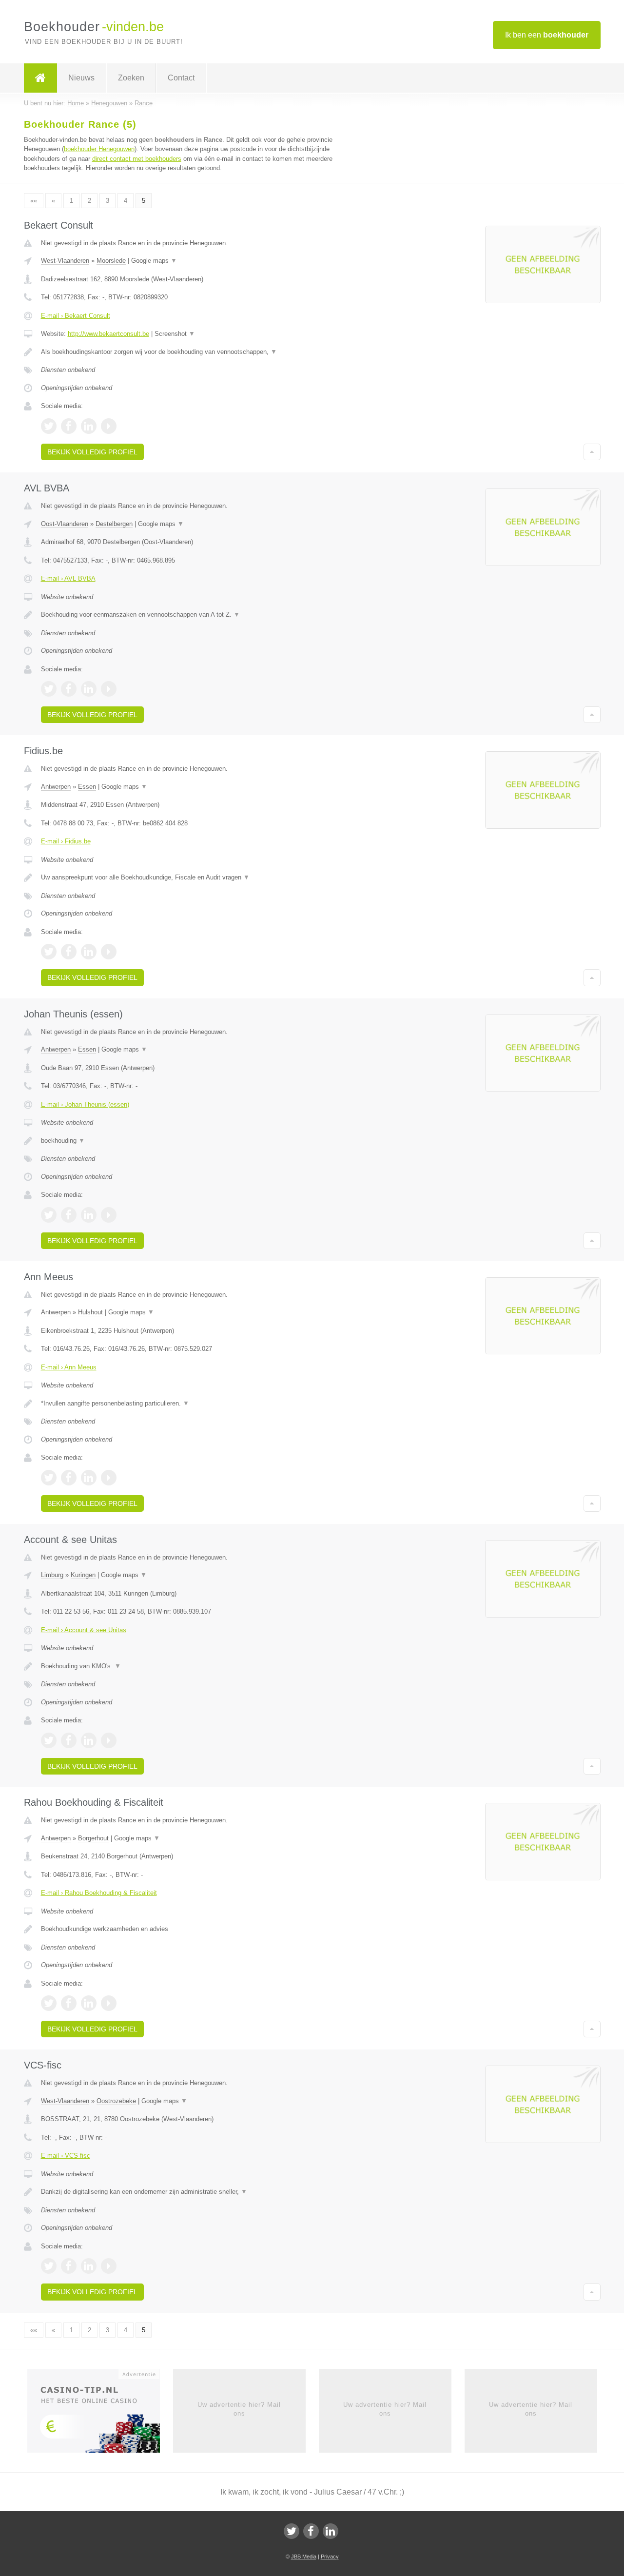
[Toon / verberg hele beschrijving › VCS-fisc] (191, 2192)
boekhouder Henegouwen (99, 149)
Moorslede (111, 261)
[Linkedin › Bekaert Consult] (89, 426)
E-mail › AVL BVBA (68, 578)
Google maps (154, 261)
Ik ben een (547, 35)
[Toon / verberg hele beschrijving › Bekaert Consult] (191, 352)
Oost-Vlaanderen (65, 524)
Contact (181, 78)
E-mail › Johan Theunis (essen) (85, 1104)
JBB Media (304, 2556)
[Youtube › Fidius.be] (109, 952)
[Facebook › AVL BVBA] (69, 689)
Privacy (330, 2556)
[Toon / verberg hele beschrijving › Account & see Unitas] (191, 1666)
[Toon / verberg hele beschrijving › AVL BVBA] (191, 615)
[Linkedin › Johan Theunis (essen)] (89, 1215)
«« (34, 201)
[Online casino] (100, 2414)
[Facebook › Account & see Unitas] (69, 1740)
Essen (87, 787)
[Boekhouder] (40, 78)
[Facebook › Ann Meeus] (69, 1478)
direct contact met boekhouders (137, 159)
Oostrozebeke (116, 2101)
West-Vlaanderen (65, 261)
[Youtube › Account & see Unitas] (109, 1740)
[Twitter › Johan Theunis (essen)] (49, 1215)
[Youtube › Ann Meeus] (109, 1478)
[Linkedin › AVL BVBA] (89, 689)
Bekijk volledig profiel (92, 452)
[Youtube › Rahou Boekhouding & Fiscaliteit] (109, 2003)
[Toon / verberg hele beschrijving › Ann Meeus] (191, 1404)
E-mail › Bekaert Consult (76, 316)
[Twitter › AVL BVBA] (49, 689)
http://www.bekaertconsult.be (108, 334)
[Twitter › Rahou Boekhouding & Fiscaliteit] (49, 2003)
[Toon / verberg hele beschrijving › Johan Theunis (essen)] (191, 1141)
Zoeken (131, 78)
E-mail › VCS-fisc (66, 2156)
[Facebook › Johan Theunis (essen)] (69, 1215)
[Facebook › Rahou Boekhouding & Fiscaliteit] (69, 2003)
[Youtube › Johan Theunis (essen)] (109, 1215)
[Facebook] (311, 2531)
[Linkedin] (331, 2531)
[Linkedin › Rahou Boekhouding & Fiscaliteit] (89, 2003)
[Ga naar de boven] (592, 452)
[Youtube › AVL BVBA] (109, 689)
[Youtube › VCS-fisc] (109, 2266)
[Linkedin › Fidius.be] (89, 952)
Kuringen (83, 1575)
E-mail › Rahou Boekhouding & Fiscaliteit (99, 1893)
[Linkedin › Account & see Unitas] (89, 1740)
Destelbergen (114, 524)
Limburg (52, 1575)
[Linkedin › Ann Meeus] (89, 1478)
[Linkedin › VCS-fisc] (89, 2266)
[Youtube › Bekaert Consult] (109, 426)
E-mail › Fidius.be (66, 841)
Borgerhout (93, 1838)
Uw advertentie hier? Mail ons (239, 2409)
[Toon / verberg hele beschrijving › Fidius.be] (191, 878)
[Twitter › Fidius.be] (49, 952)
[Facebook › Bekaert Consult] (69, 426)
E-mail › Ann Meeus (69, 1367)
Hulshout (90, 1312)
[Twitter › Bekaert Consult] (49, 426)
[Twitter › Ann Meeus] (49, 1478)
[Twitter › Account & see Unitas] (49, 1740)
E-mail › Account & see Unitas (84, 1630)
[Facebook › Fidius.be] (69, 952)
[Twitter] (292, 2531)
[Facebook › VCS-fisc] (69, 2266)
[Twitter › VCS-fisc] (49, 2266)
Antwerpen (56, 787)
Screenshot (175, 334)
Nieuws (81, 78)
